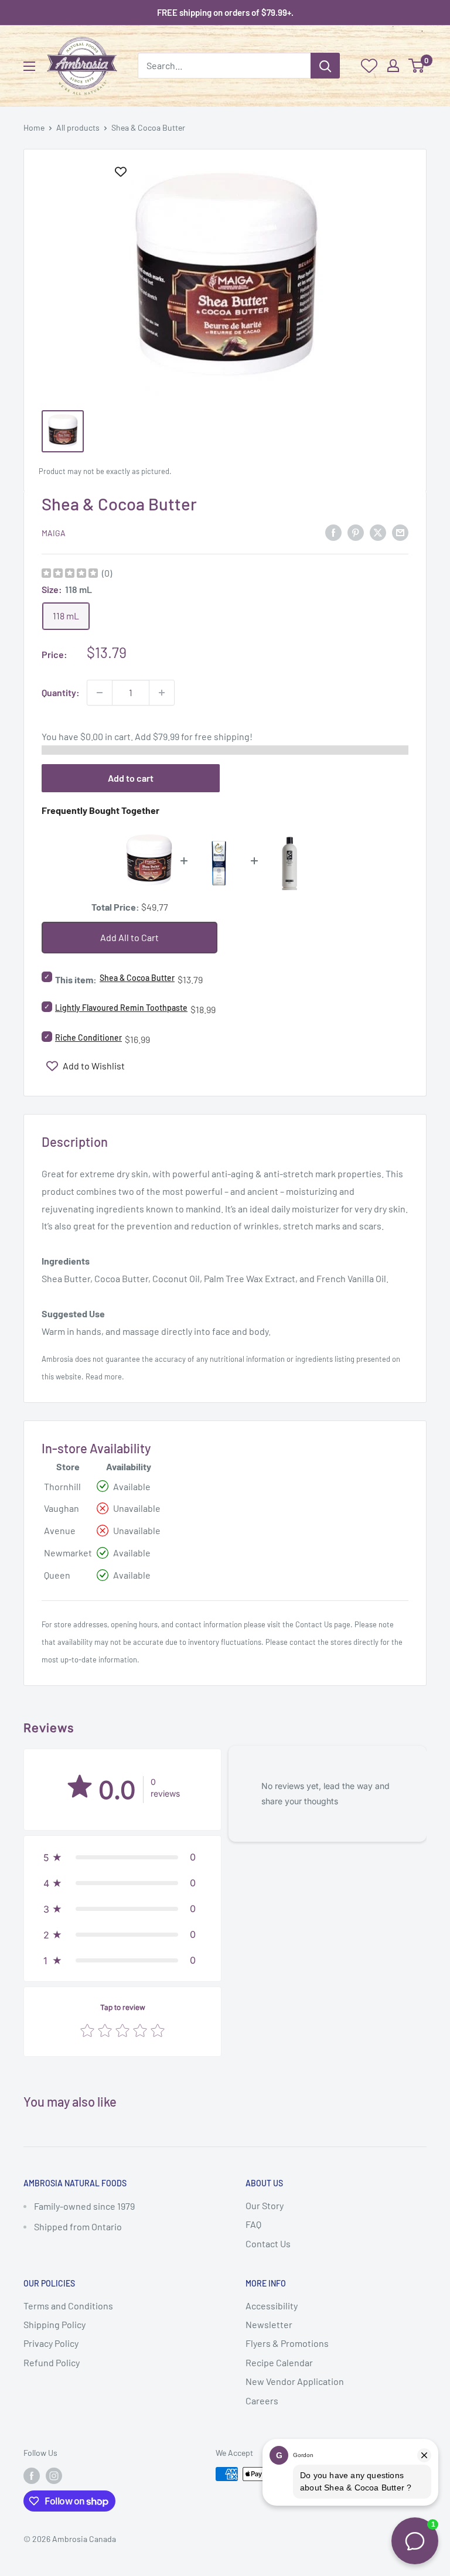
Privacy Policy (51, 2343)
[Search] (325, 66)
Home (34, 127)
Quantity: (61, 692)
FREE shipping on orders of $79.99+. (225, 12)
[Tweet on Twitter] (378, 532)
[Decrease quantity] (100, 693)
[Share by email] (400, 532)
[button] (122, 1857)
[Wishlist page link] (369, 66)
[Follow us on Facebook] (32, 2475)
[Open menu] (29, 66)
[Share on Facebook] (333, 532)
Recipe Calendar (279, 2362)
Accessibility (272, 2306)
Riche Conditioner (88, 1037)
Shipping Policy (54, 2324)
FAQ (253, 2224)
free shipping (222, 736)
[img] (70, 575)
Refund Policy (52, 2362)
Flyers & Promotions (287, 2343)
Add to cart (131, 778)
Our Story (265, 2205)
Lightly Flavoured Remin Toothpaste (121, 1008)
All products (78, 127)
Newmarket (68, 1553)
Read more (104, 1376)
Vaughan (62, 1508)
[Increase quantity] (162, 693)
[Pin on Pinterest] (356, 532)
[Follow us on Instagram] (54, 2475)
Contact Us (314, 1624)
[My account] (393, 66)
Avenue (60, 1530)
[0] (417, 66)
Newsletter (269, 2324)
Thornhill (62, 1486)
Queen (57, 1575)
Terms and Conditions (68, 2306)
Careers (262, 2400)
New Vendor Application (295, 2381)
